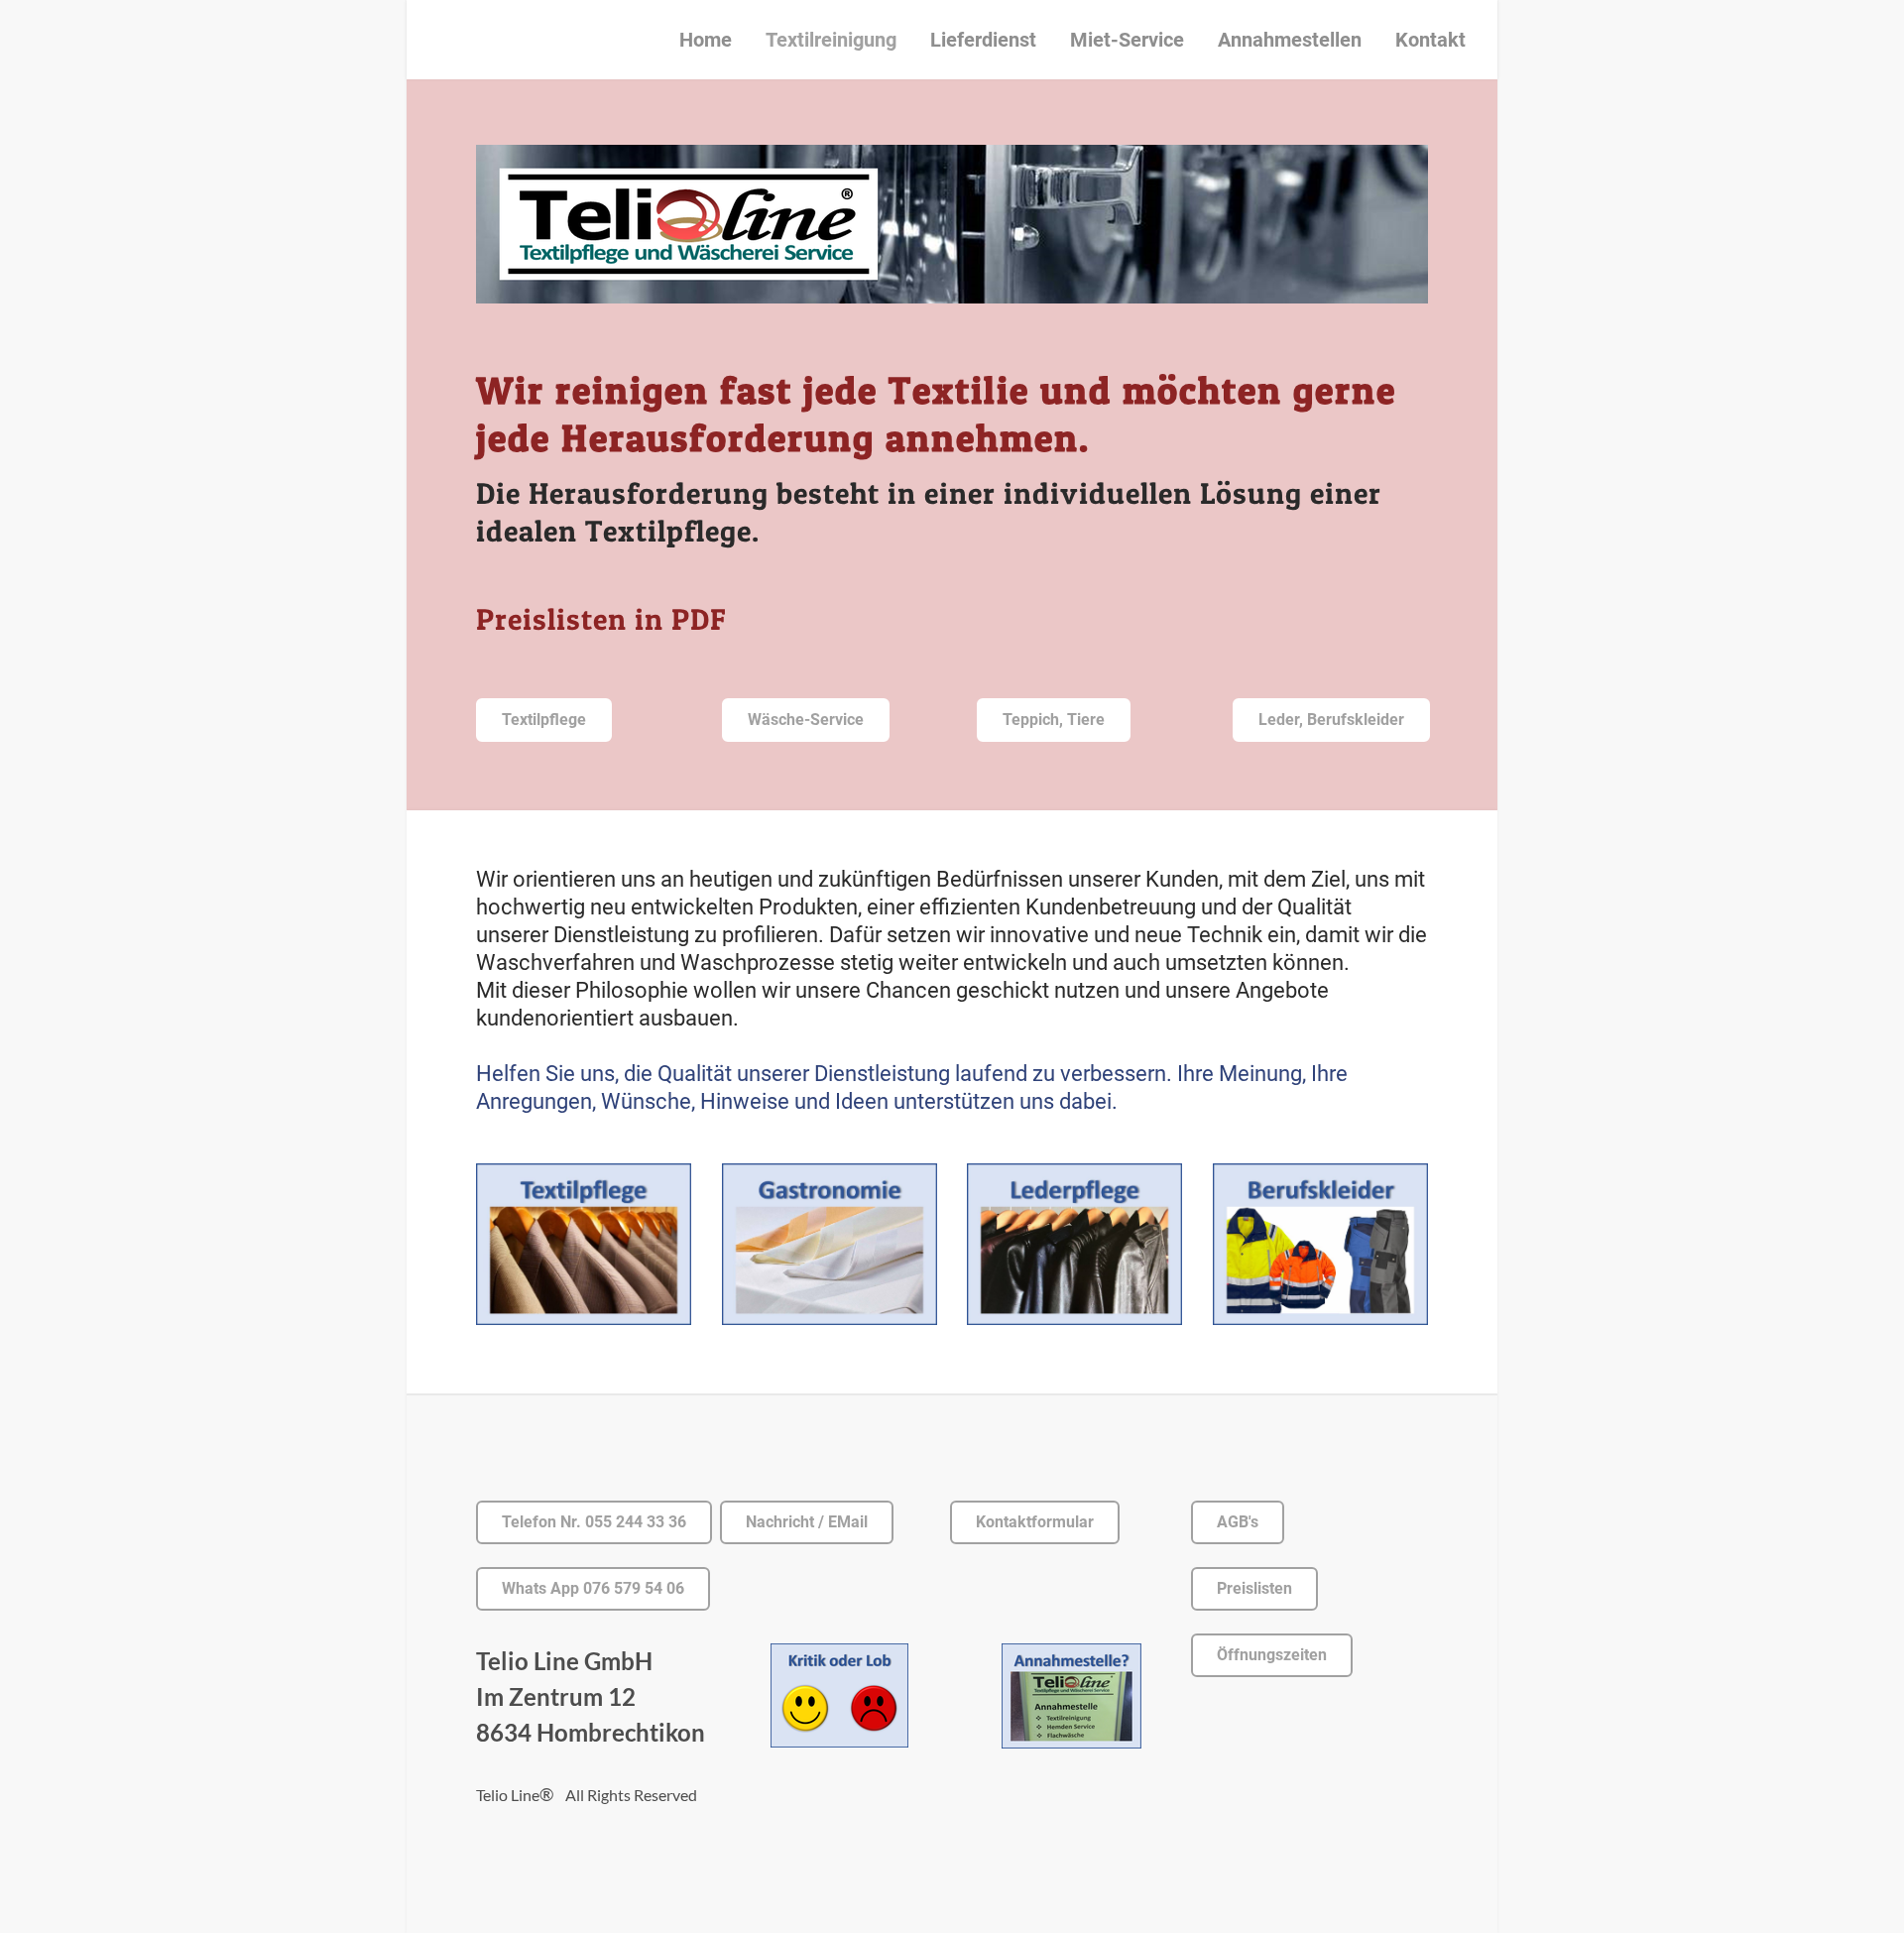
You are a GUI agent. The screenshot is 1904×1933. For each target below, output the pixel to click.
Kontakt (1430, 40)
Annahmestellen (1290, 40)
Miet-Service (1127, 40)
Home (706, 40)
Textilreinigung (831, 40)
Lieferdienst (983, 40)
